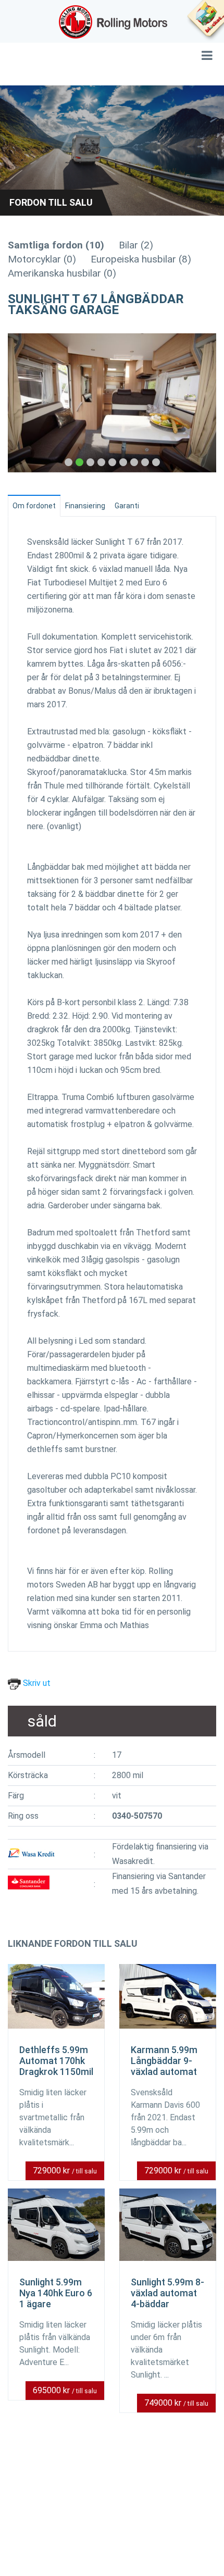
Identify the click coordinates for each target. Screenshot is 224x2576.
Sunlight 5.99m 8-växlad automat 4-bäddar (167, 2293)
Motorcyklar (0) (42, 259)
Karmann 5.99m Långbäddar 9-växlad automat (164, 2061)
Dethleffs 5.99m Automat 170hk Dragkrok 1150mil (56, 2061)
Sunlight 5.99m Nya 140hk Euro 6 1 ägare (56, 2293)
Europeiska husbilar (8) (141, 259)
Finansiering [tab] (85, 506)
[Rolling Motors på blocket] (205, 21)
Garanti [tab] (127, 506)
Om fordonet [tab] (34, 506)
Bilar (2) (136, 245)
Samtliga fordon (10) (56, 245)
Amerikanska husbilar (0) (62, 273)
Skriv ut (36, 1683)
